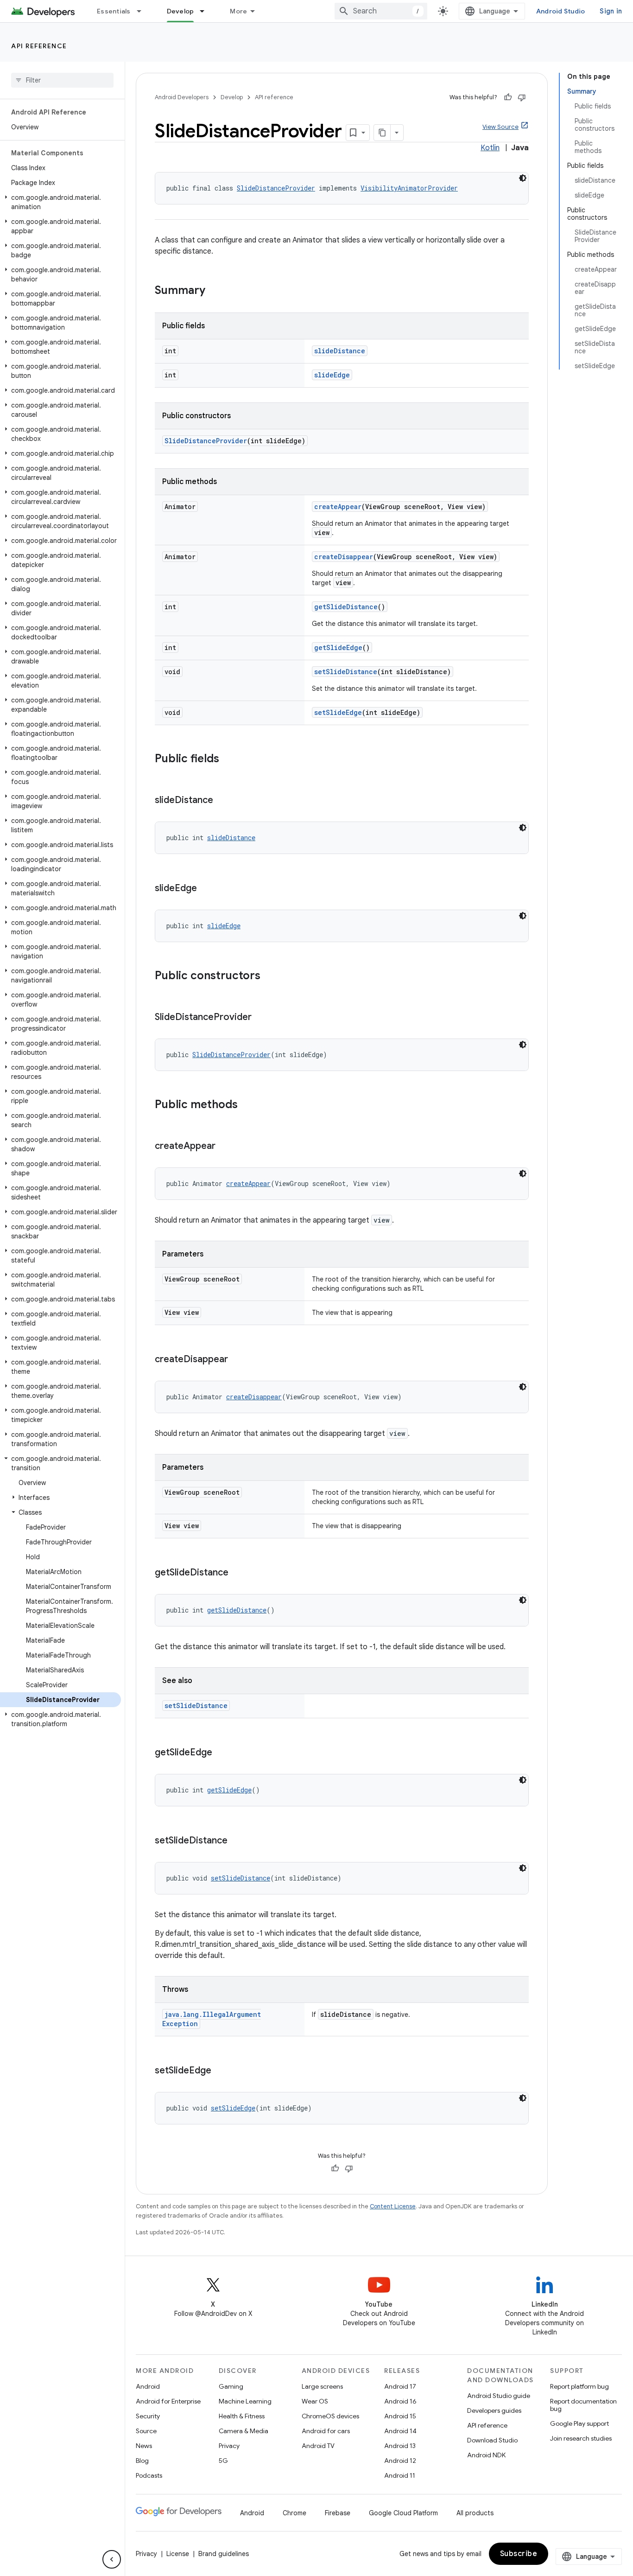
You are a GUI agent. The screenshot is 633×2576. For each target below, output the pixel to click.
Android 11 (400, 2475)
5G (223, 2461)
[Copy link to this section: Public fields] (228, 759)
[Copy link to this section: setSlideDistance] (237, 1841)
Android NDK (486, 2455)
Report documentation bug (583, 2405)
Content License (393, 2206)
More (238, 11)
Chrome (294, 2513)
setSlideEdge (338, 712)
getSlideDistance (346, 607)
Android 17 (400, 2386)
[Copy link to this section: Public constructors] (270, 976)
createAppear (338, 507)
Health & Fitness (242, 2416)
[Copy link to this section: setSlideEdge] (221, 2071)
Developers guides (494, 2410)
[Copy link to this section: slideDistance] (222, 801)
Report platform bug (579, 2386)
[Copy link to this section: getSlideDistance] (238, 1573)
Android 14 (400, 2431)
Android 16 (400, 2401)
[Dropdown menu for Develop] (206, 11)
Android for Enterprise (168, 2401)
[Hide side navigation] (112, 2559)
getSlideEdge (338, 647)
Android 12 (400, 2461)
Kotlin (490, 148)
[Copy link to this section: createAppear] (225, 1147)
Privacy (229, 2446)
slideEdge (332, 375)
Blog (142, 2461)
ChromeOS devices (330, 2416)
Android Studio (561, 11)
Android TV (318, 2446)
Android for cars (326, 2431)
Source (146, 2431)
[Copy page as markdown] (382, 133)
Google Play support (579, 2423)
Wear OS (315, 2401)
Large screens (322, 2386)
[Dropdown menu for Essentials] (143, 11)
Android (148, 2386)
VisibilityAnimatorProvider (409, 188)
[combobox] (381, 11)
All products (475, 2513)
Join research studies (581, 2438)
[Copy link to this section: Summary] (215, 291)
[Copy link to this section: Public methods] (247, 1105)
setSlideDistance (346, 672)
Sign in (611, 11)
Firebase (338, 2513)
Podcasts (149, 2475)
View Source (500, 127)
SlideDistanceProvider (276, 188)
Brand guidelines (224, 2554)
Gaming (231, 2386)
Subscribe (519, 2554)
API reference (39, 46)
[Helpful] (508, 97)
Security (148, 2416)
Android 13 (400, 2446)
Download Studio (492, 2440)
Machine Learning (245, 2401)
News (144, 2446)
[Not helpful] (522, 97)
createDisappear (344, 557)
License (178, 2554)
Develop (180, 11)
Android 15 (400, 2416)
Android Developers (182, 97)
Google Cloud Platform (403, 2513)
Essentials (114, 11)
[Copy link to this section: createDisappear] (237, 1360)
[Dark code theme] (523, 178)
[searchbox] (62, 80)
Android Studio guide (499, 2396)
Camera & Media (244, 2431)
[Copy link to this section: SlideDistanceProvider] (261, 1018)
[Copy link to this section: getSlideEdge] (222, 1753)
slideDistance (340, 351)
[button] (60, 202)
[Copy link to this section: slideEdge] (206, 889)
